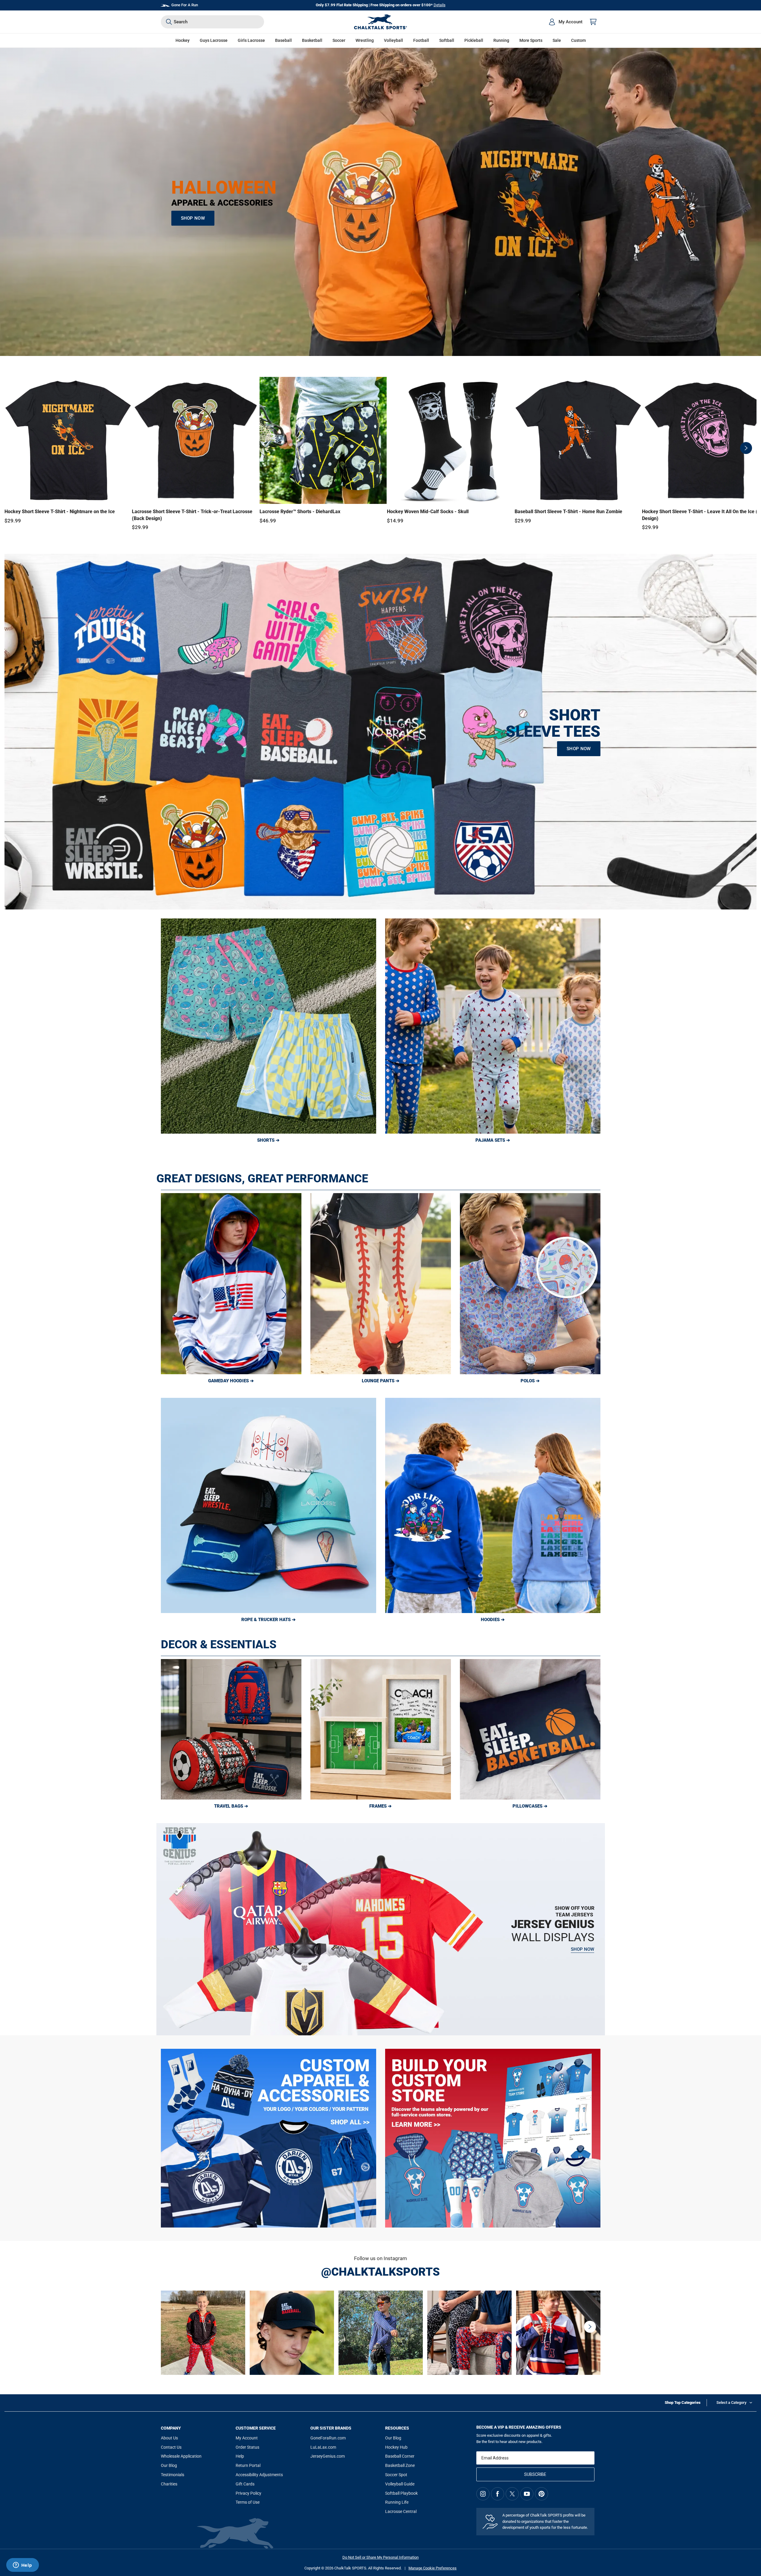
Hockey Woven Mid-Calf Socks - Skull (428, 512)
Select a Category (731, 2403)
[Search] (169, 22)
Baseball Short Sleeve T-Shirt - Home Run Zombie (568, 512)
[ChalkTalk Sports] (381, 22)
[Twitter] (512, 2494)
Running (501, 40)
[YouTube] (527, 2494)
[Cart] (593, 22)
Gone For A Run (185, 5)
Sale (557, 40)
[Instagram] (483, 2494)
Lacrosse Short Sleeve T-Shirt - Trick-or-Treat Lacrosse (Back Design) (192, 515)
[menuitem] (565, 22)
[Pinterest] (542, 2494)
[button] (183, 40)
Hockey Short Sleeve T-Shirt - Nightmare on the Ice (60, 512)
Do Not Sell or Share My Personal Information (380, 2557)
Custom (578, 40)
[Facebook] (498, 2494)
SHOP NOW (193, 218)
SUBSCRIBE (535, 2474)
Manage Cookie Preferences (433, 2568)
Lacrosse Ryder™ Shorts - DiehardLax (300, 512)
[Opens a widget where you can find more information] (22, 2566)
